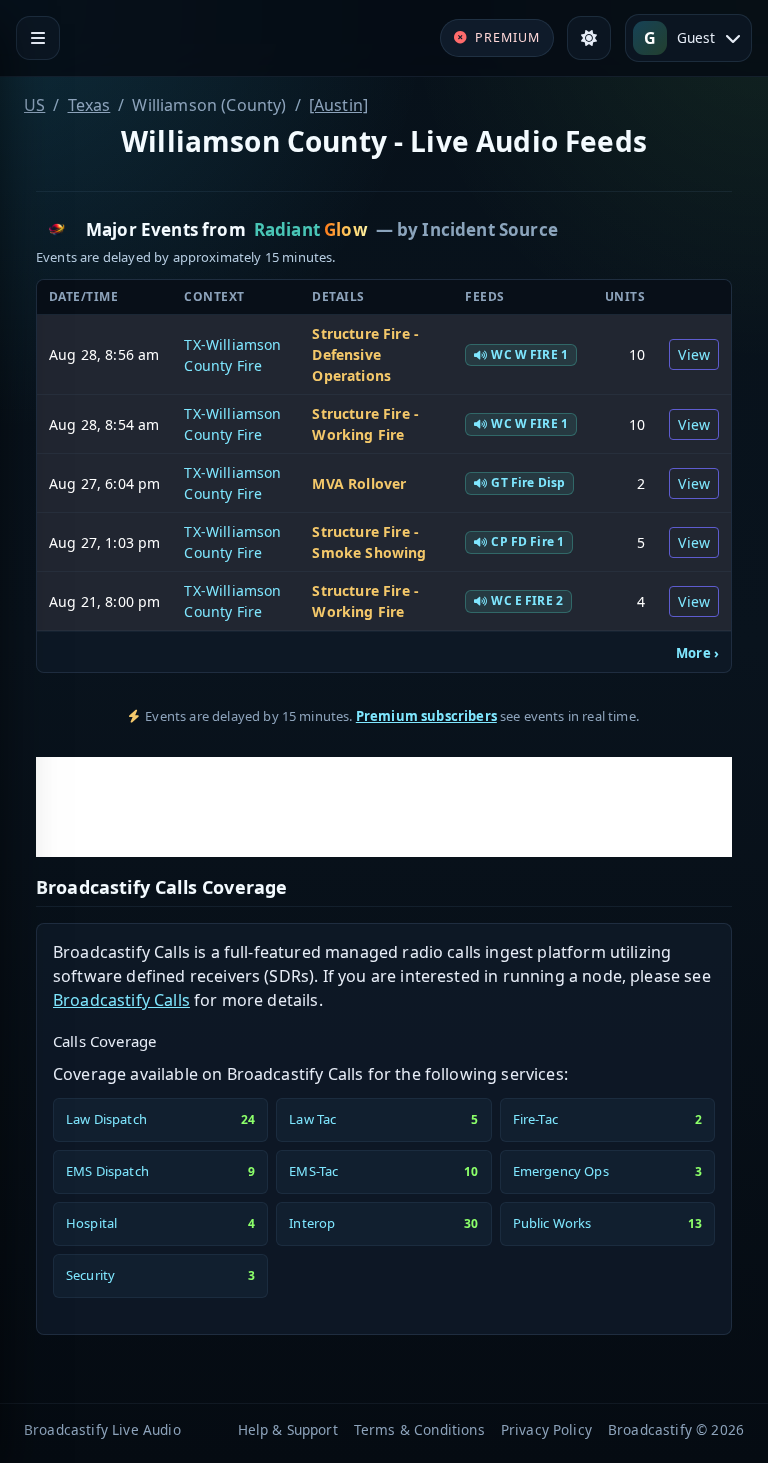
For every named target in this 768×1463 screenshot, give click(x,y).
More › (697, 653)
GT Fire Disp (528, 482)
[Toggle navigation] (38, 38)
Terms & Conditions (419, 1429)
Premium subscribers (426, 716)
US (34, 105)
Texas (89, 105)
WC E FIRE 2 (527, 600)
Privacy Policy (546, 1429)
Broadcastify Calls (121, 1000)
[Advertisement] (384, 807)
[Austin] (338, 105)
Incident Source (489, 229)
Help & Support (288, 1429)
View (694, 354)
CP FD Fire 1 (527, 541)
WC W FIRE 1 (529, 354)
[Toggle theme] (589, 38)
